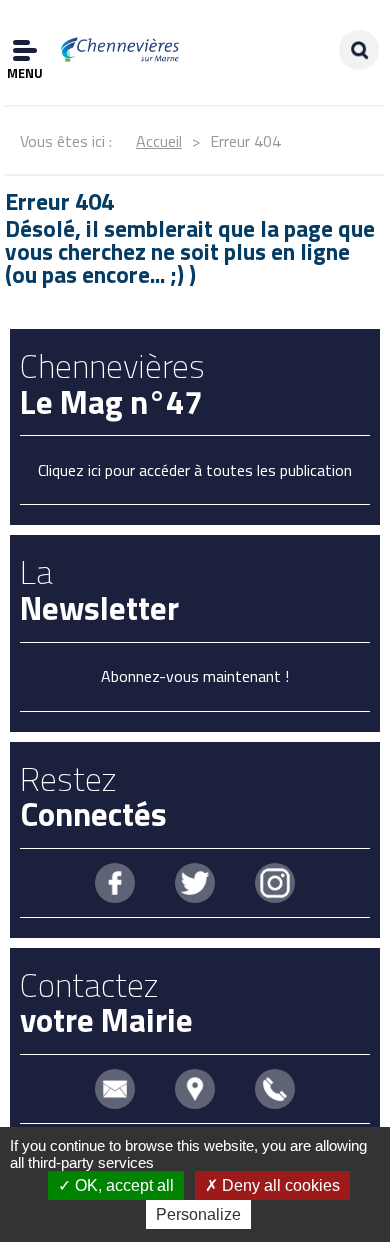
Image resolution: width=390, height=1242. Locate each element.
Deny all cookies (279, 1185)
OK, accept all (122, 1185)
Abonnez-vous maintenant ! (195, 676)
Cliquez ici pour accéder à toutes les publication (195, 470)
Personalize (198, 1214)
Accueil (159, 141)
